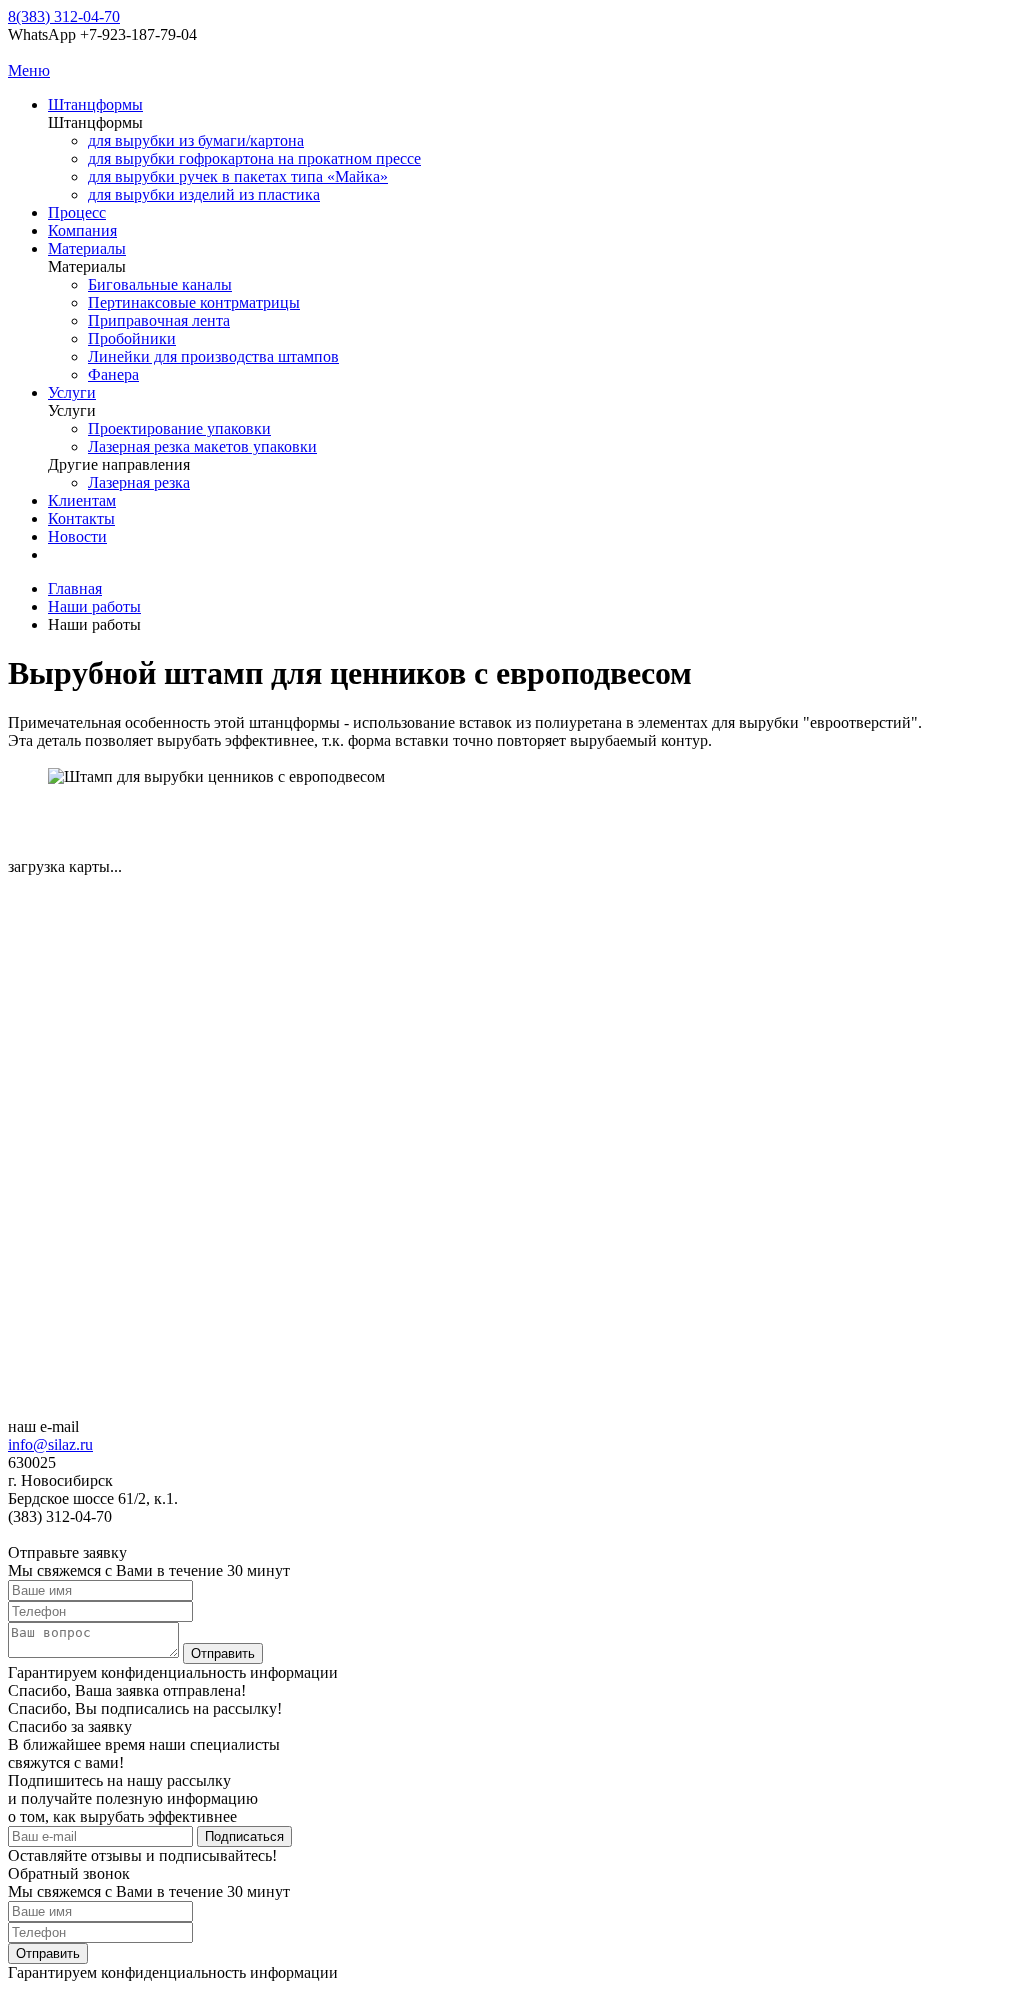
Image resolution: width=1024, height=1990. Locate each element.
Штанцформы (95, 104)
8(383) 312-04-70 (64, 16)
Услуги (72, 392)
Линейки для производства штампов (213, 356)
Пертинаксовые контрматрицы (194, 302)
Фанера (113, 374)
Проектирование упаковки (179, 428)
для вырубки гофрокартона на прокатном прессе (254, 158)
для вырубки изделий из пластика (204, 194)
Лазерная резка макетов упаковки (202, 446)
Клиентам (82, 500)
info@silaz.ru (50, 1444)
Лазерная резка (139, 482)
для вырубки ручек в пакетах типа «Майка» (238, 176)
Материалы (87, 248)
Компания (82, 230)
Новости (77, 536)
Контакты (81, 518)
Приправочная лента (159, 320)
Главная (75, 588)
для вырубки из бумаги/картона (196, 140)
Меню (29, 70)
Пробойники (132, 338)
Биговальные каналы (160, 284)
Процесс (77, 212)
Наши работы (94, 606)
